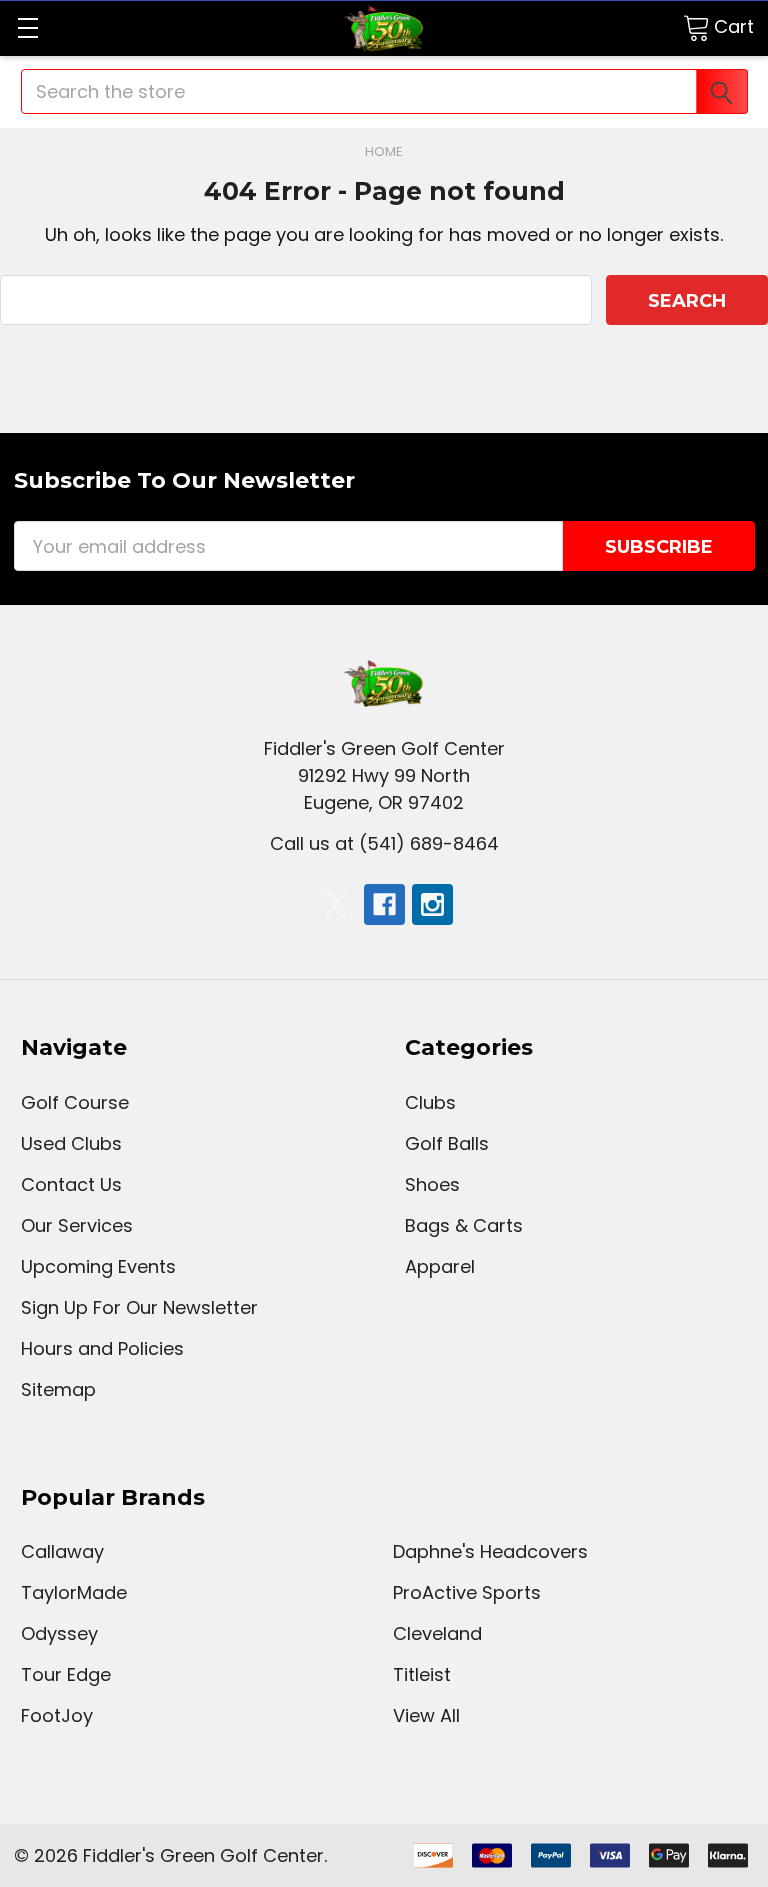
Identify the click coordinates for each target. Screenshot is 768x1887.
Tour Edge (66, 1674)
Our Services (77, 1225)
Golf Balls (447, 1143)
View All (426, 1715)
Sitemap (58, 1389)
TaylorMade (74, 1592)
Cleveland (437, 1633)
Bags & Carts (464, 1225)
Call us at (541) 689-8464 (384, 843)
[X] (336, 904)
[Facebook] (384, 904)
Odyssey (59, 1633)
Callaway (62, 1551)
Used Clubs (71, 1143)
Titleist (422, 1674)
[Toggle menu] (27, 27)
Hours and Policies (102, 1348)
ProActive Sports (467, 1592)
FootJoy (57, 1715)
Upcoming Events (98, 1266)
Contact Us (71, 1184)
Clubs (430, 1102)
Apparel (440, 1266)
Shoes (432, 1184)
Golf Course (75, 1102)
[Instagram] (432, 904)
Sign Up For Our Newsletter (139, 1307)
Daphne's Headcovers (490, 1551)
